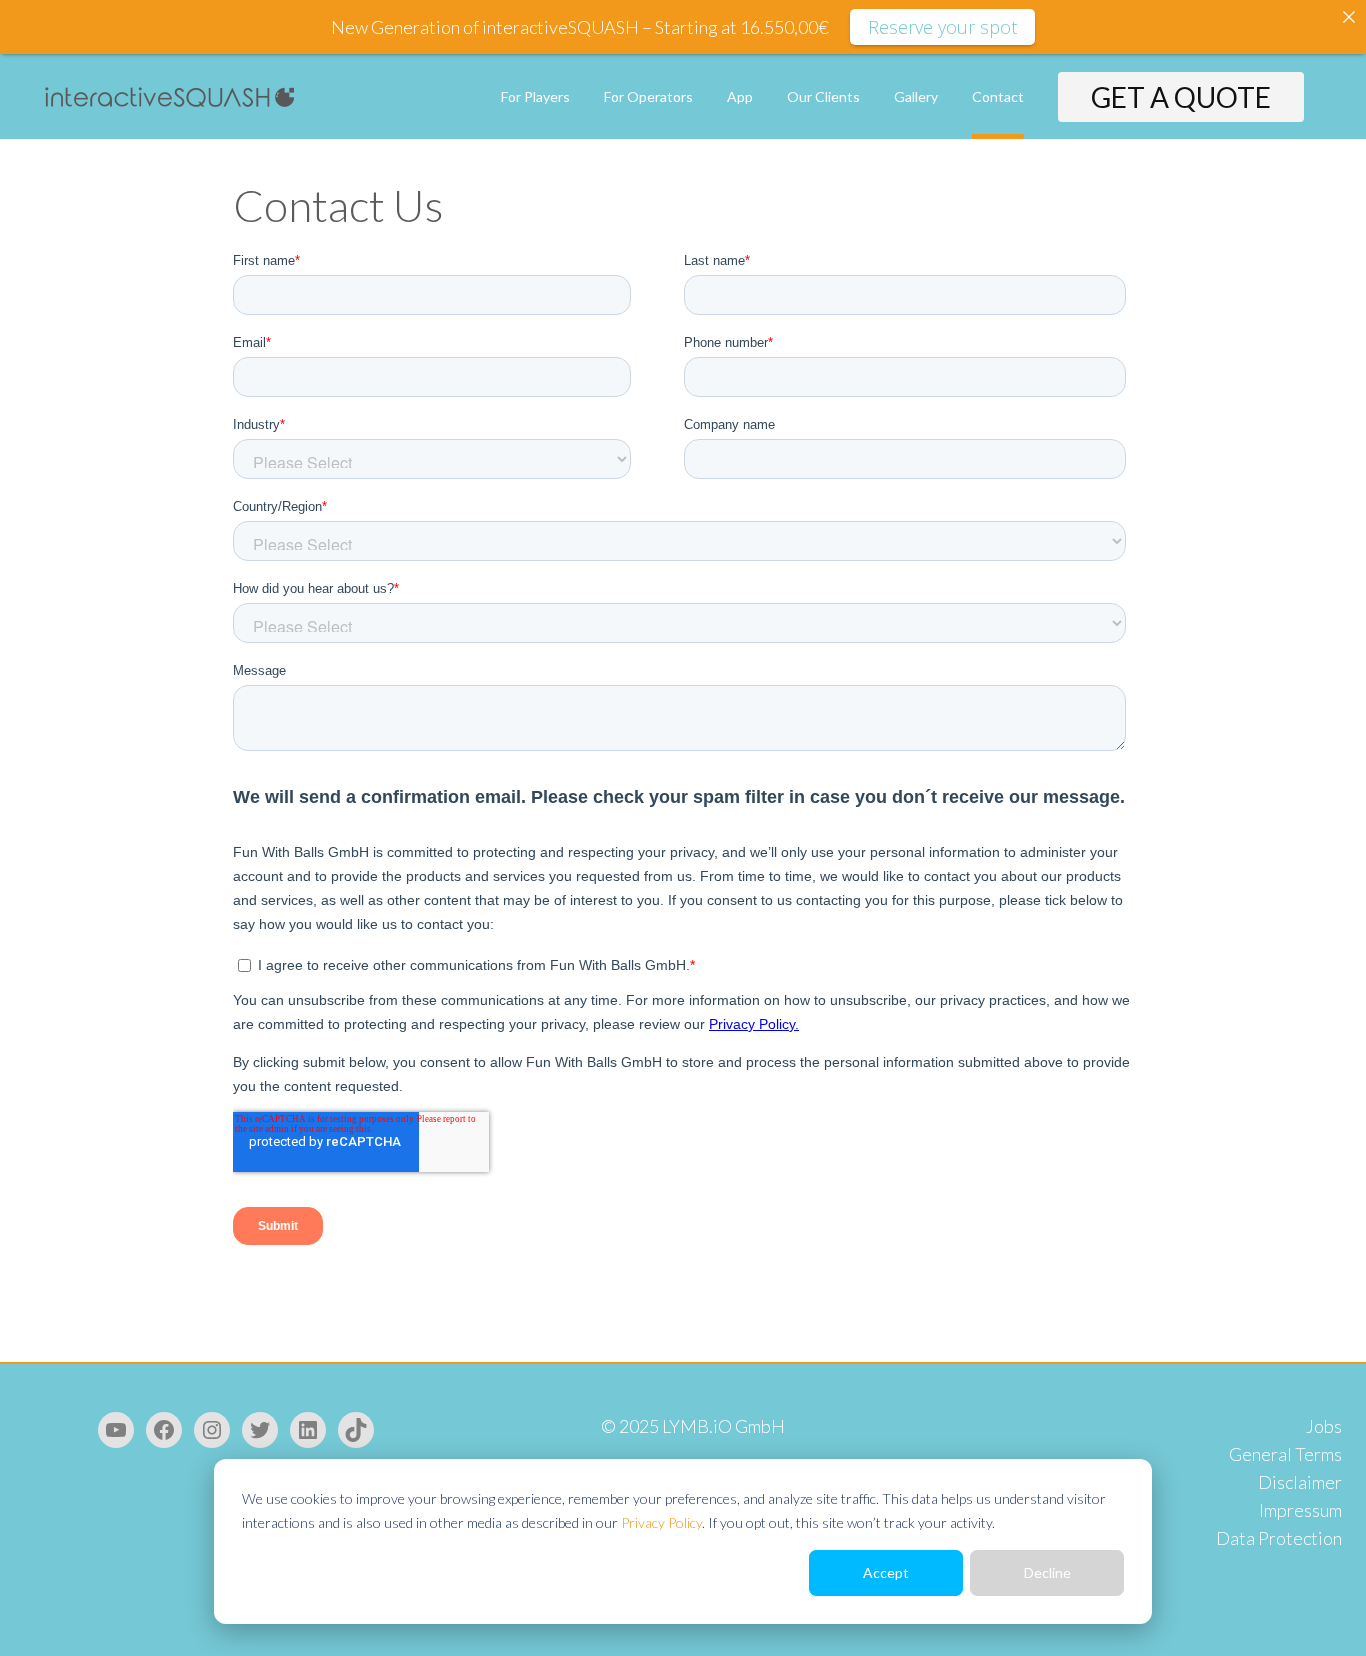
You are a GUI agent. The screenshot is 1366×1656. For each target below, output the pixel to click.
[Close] (1349, 17)
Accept (886, 1572)
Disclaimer (1300, 1482)
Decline (1047, 1572)
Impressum (1300, 1510)
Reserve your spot (942, 27)
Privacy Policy (661, 1522)
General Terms (1285, 1454)
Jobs (1324, 1426)
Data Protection (1279, 1538)
